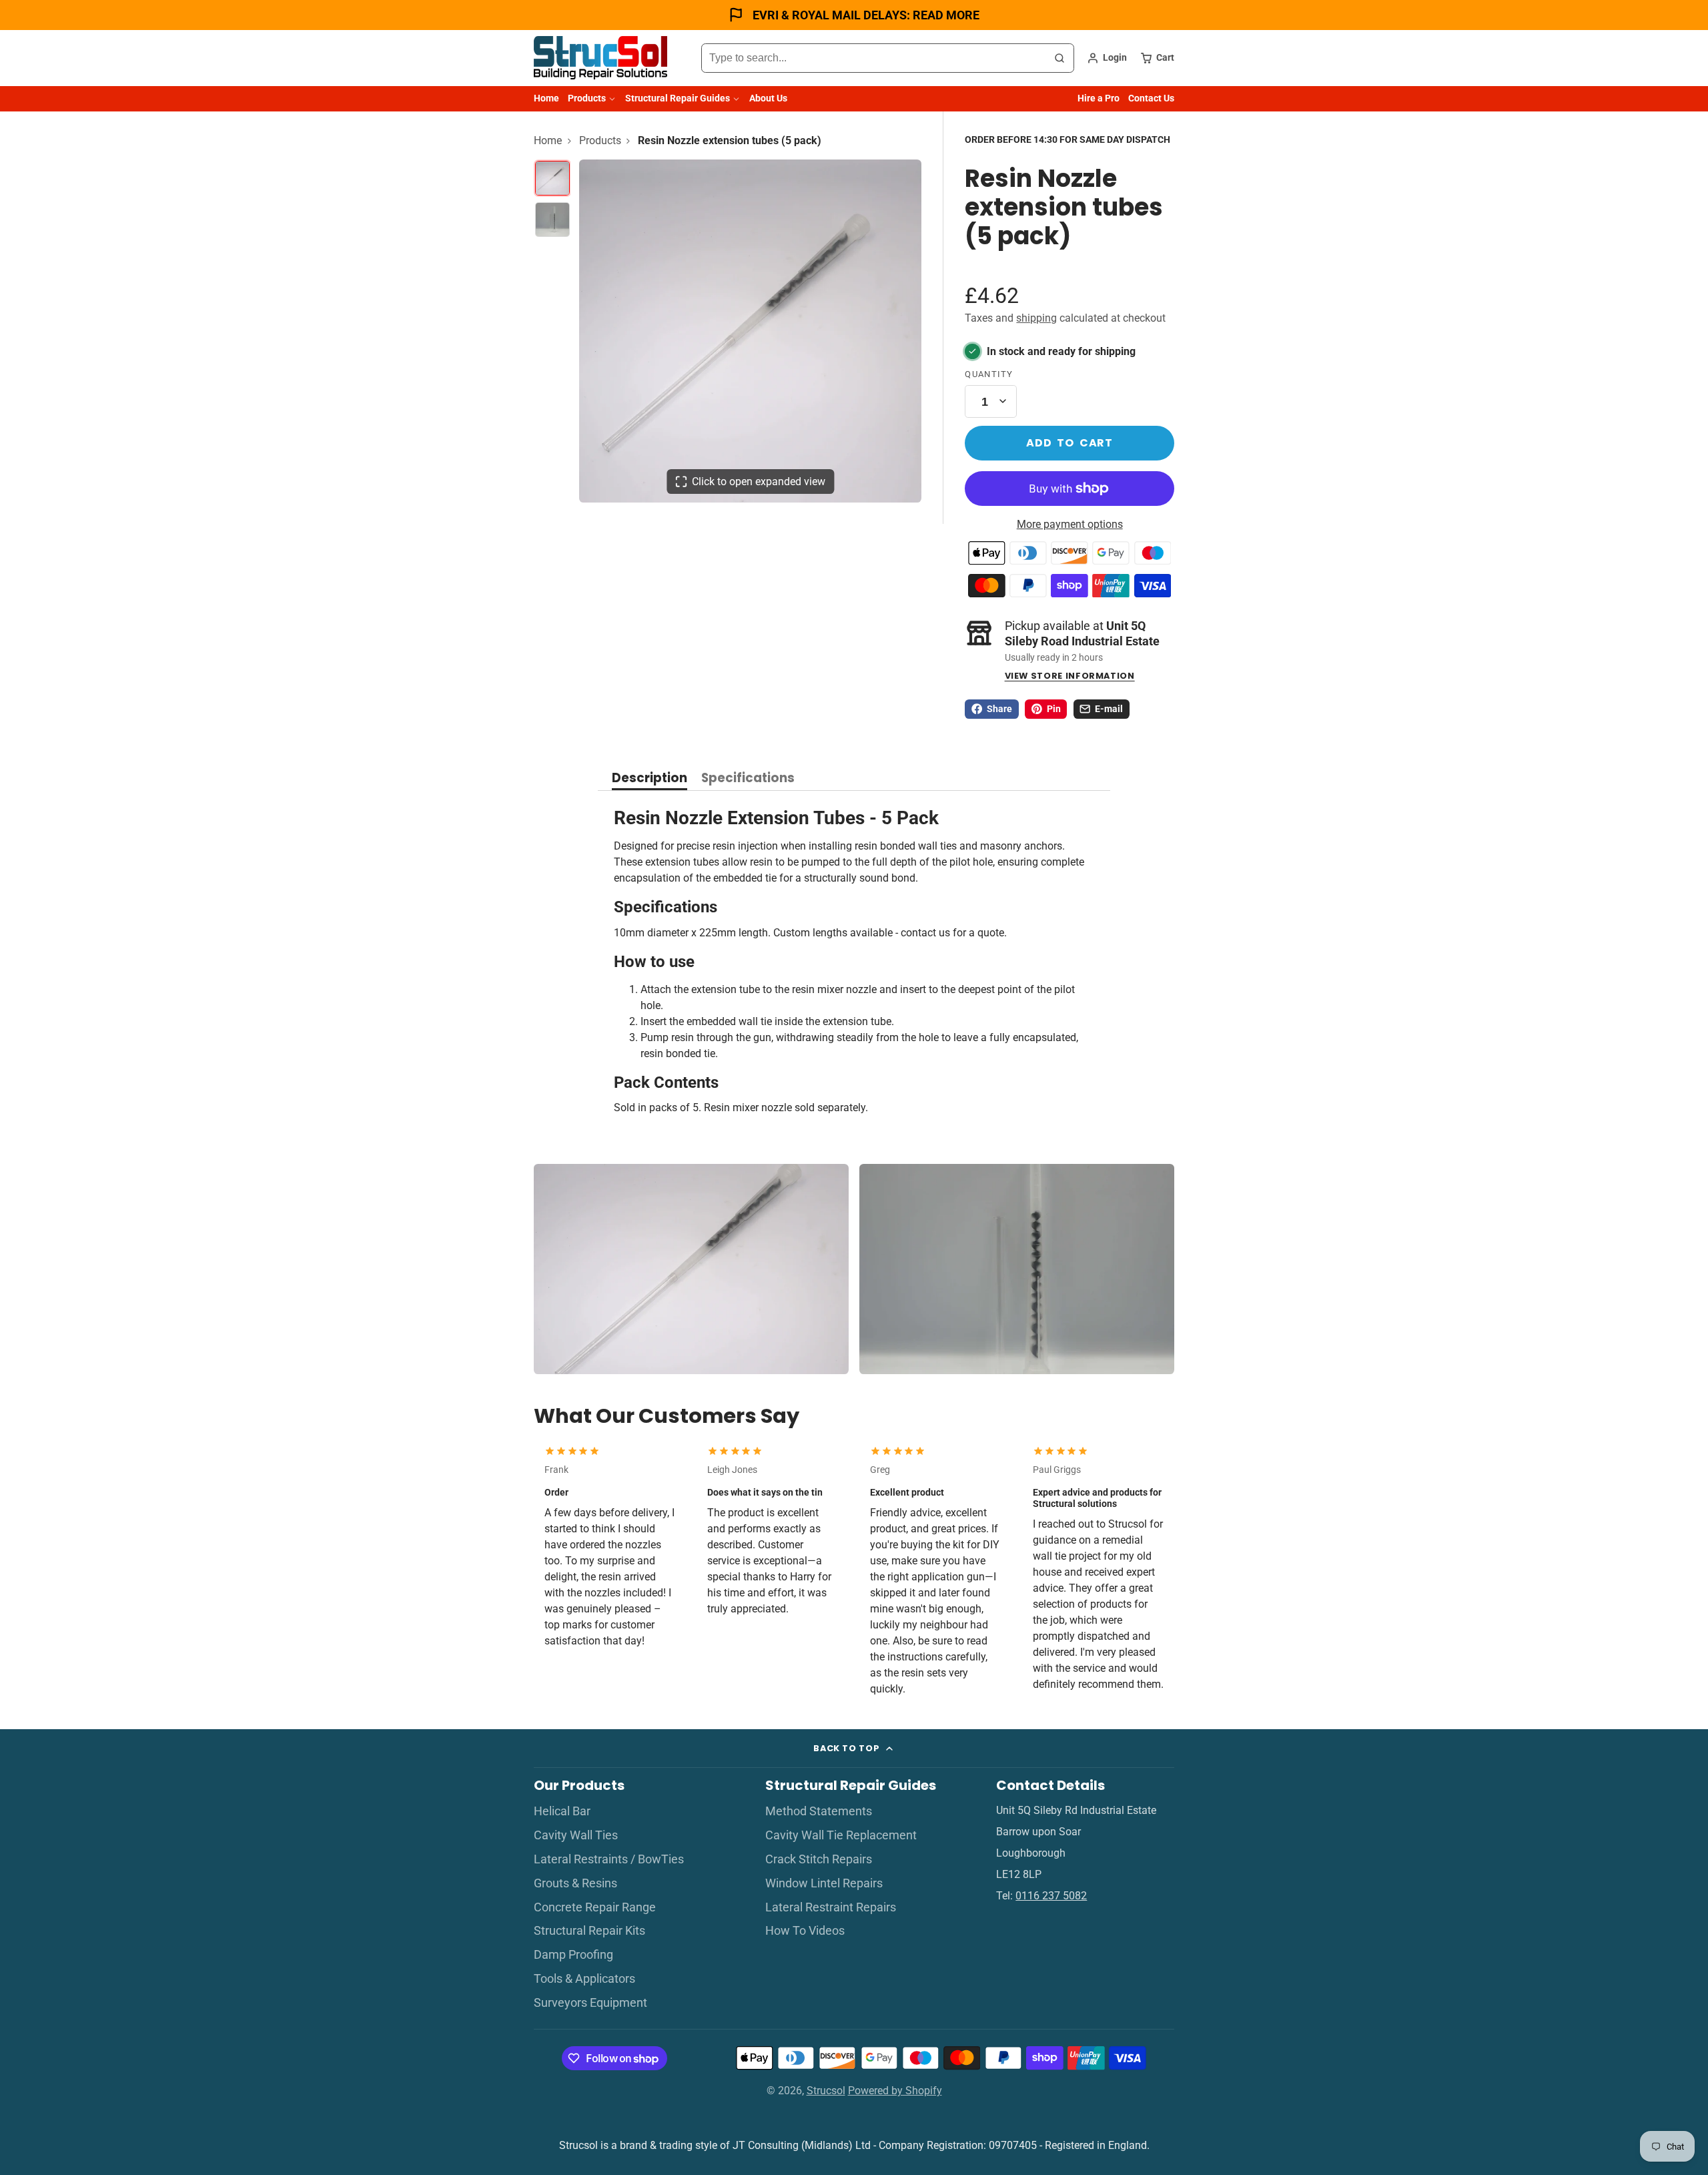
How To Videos (805, 1931)
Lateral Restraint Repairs (831, 1907)
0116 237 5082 (1051, 1896)
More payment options (1070, 524)
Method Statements (819, 1811)
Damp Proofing (573, 1955)
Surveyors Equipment (590, 2003)
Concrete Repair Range (595, 1907)
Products (587, 98)
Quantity (989, 374)
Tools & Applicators (584, 1979)
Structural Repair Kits (589, 1931)
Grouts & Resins (575, 1883)
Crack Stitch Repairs (819, 1859)
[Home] (600, 58)
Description (650, 779)
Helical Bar (562, 1811)
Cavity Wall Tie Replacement (841, 1835)
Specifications (748, 779)
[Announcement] (854, 15)
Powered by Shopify (895, 2091)
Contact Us (1151, 98)
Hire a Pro (1099, 98)
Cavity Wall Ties (576, 1835)
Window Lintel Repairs (824, 1883)
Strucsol (826, 2091)
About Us (768, 98)
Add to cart (1070, 443)
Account (1107, 58)
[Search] (1059, 58)
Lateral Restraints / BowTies (609, 1859)
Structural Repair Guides (678, 98)
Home (546, 98)
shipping (1036, 318)
